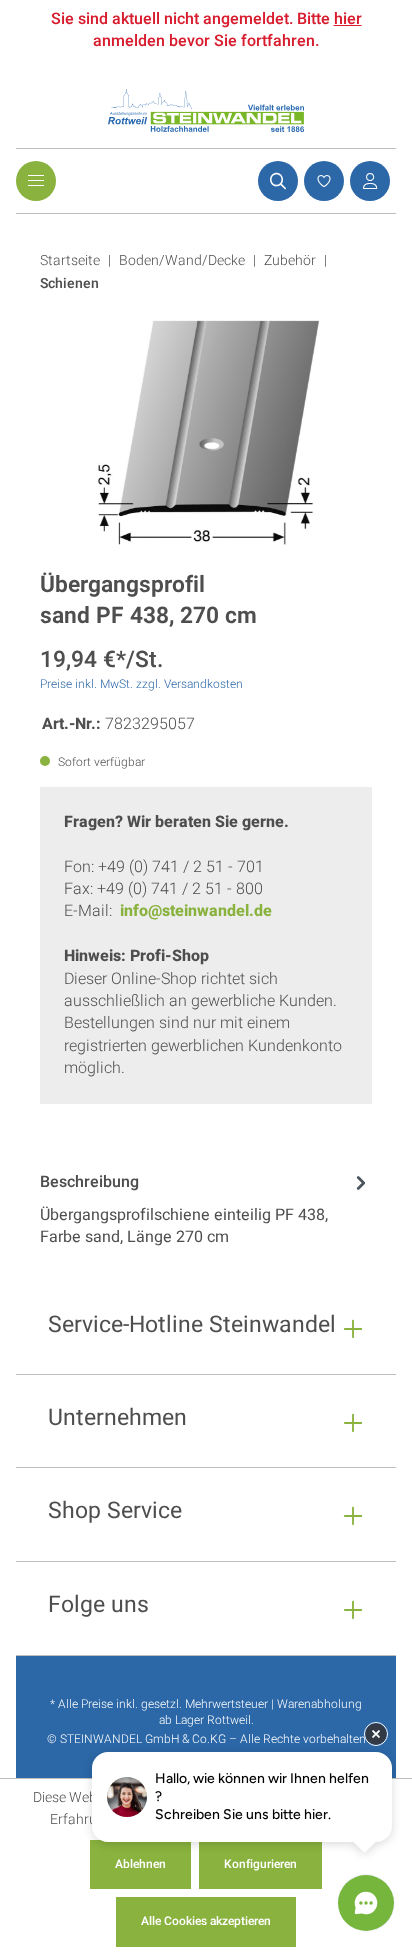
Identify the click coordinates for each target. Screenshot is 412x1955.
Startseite (70, 260)
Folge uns (98, 1607)
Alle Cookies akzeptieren (206, 1921)
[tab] (206, 1212)
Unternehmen (117, 1420)
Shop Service (115, 1513)
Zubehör (290, 260)
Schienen (69, 283)
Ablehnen (140, 1864)
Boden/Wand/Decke (182, 260)
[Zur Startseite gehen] (206, 110)
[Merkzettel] (321, 181)
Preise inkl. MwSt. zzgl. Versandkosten (141, 684)
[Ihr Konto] (367, 181)
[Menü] (36, 181)
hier (348, 19)
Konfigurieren (260, 1864)
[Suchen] (275, 181)
